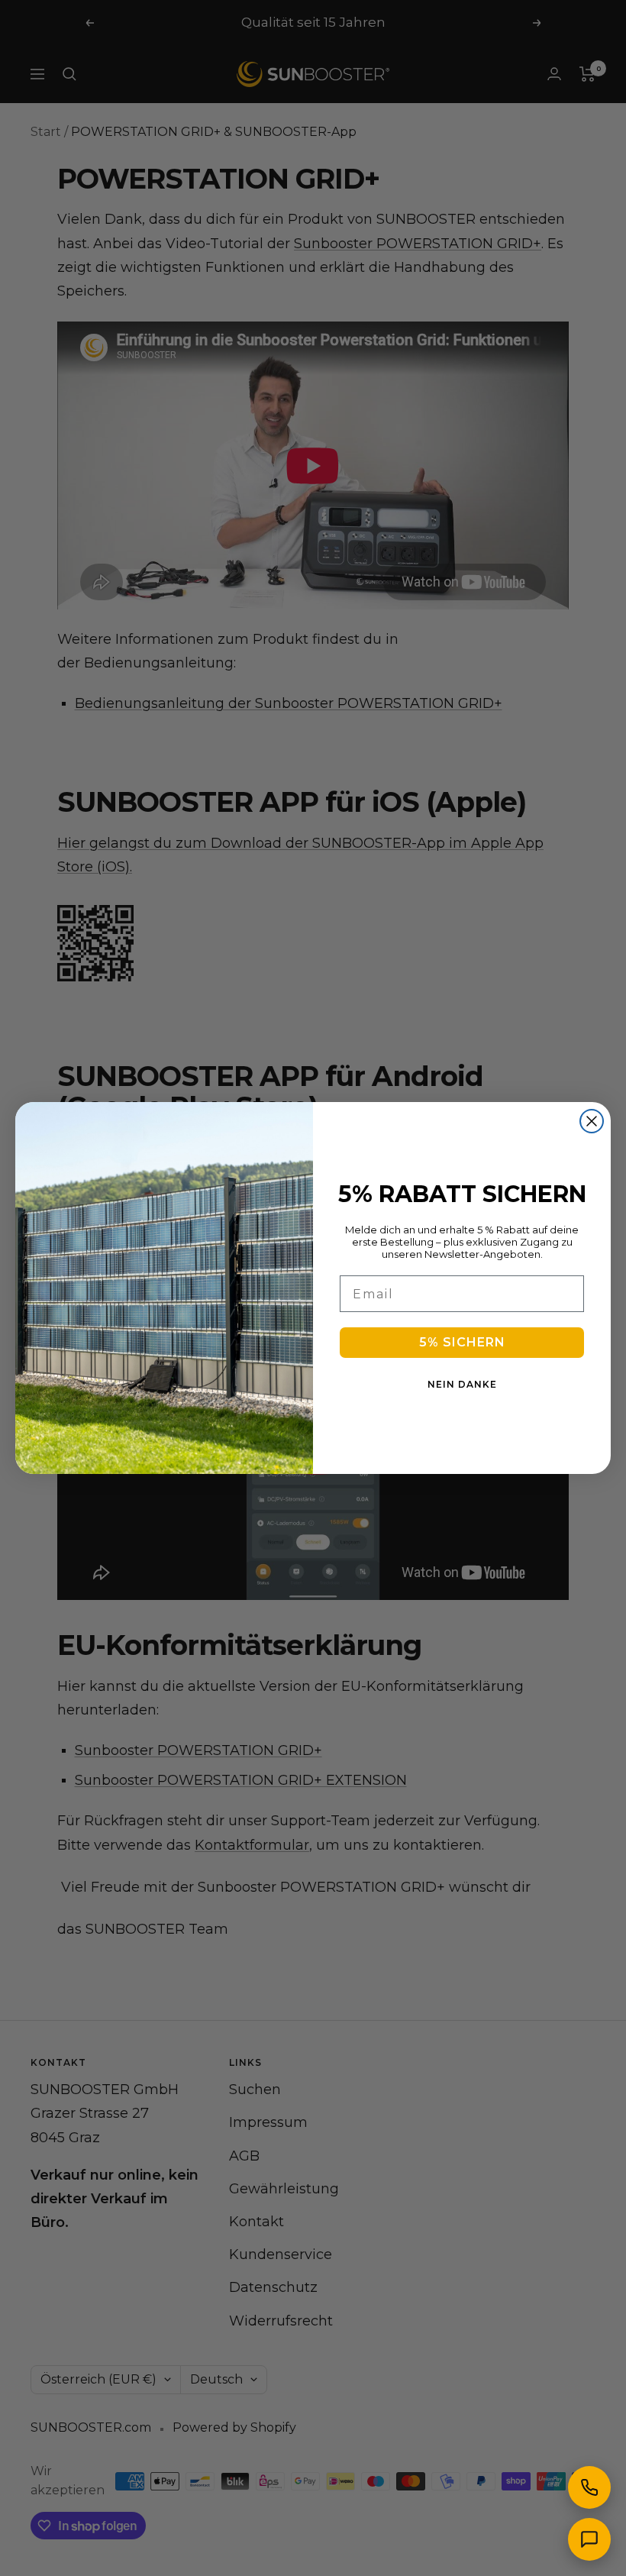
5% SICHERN (462, 1342)
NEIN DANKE (462, 1384)
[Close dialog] (592, 1121)
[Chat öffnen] (589, 2539)
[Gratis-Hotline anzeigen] (589, 2487)
